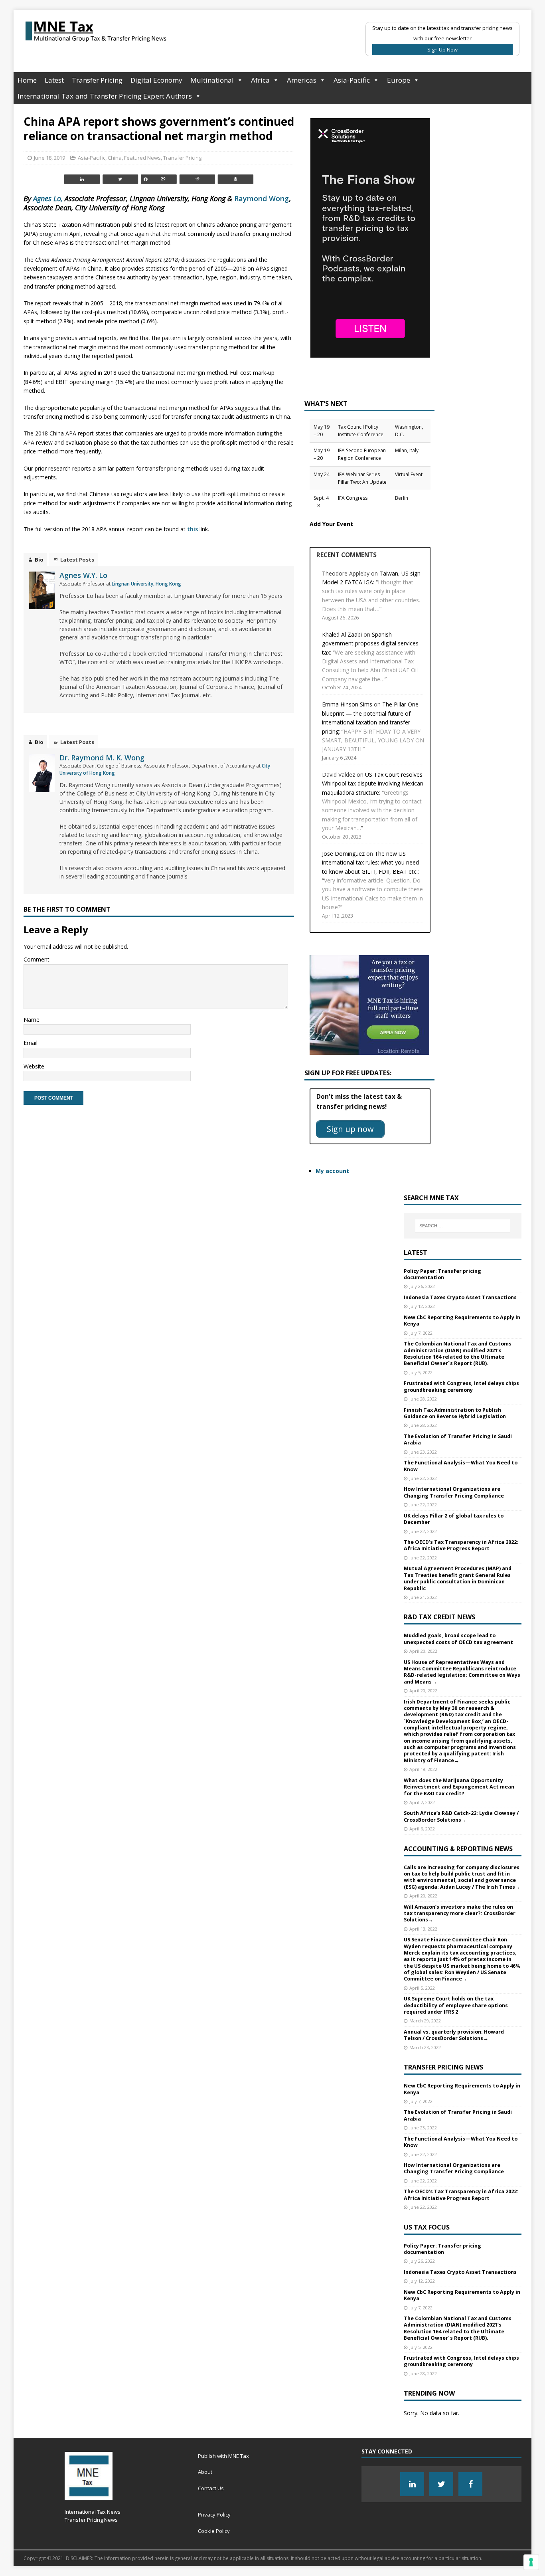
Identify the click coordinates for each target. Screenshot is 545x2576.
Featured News (142, 158)
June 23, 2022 (423, 1452)
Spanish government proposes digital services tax (370, 643)
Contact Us (211, 2488)
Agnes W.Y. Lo (83, 575)
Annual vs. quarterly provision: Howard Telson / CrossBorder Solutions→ (454, 2035)
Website (34, 1066)
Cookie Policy (214, 2531)
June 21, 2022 (423, 1597)
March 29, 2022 (425, 2021)
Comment (37, 959)
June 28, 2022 (423, 1399)
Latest (54, 80)
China (115, 158)
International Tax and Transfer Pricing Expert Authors (105, 96)
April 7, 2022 (422, 1802)
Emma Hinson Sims (347, 704)
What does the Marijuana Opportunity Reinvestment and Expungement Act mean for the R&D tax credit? (459, 1787)
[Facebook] (470, 2484)
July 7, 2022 (421, 1333)
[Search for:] (463, 1226)
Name (32, 1020)
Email (31, 1043)
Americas (302, 80)
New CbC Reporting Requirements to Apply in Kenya (462, 1321)
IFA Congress (353, 498)
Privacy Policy (214, 2515)
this (193, 529)
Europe (399, 80)
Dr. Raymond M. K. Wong (102, 758)
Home (27, 80)
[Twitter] (441, 2484)
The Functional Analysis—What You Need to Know (461, 1466)
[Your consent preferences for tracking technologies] (531, 2562)
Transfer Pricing (97, 80)
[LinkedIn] (412, 2484)
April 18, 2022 (423, 1769)
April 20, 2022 (423, 1651)
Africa (260, 80)
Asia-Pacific (352, 80)
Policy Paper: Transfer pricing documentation (442, 1274)
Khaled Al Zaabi (342, 634)
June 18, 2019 (49, 158)
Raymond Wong (262, 198)
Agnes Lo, (48, 198)
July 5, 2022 (421, 1372)
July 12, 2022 (422, 1306)
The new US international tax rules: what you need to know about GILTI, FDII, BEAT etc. (370, 863)
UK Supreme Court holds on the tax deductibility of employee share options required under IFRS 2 (456, 2005)
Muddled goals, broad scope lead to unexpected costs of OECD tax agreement (458, 1639)
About (205, 2472)
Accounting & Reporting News (458, 1849)
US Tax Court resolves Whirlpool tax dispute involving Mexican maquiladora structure (373, 783)
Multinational (212, 80)
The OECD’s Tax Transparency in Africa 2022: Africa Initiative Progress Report (461, 1545)
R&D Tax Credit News (439, 1617)
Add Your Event (331, 524)
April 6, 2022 (422, 1829)
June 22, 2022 (423, 1478)
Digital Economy (156, 80)
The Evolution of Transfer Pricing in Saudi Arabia (458, 1439)
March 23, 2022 (425, 2047)
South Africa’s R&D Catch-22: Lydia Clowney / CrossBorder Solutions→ (461, 1816)
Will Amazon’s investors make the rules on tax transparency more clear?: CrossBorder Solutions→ (460, 1913)
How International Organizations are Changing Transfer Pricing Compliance (454, 1492)
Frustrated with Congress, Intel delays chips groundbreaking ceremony (461, 1386)
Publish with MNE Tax (223, 2456)
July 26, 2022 (422, 1286)
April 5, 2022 (422, 1988)
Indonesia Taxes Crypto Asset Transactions (460, 1297)
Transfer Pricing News (443, 2067)
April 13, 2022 (423, 1929)
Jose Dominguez (343, 854)
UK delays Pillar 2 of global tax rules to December (454, 1519)
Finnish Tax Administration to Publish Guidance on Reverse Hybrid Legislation (455, 1413)
